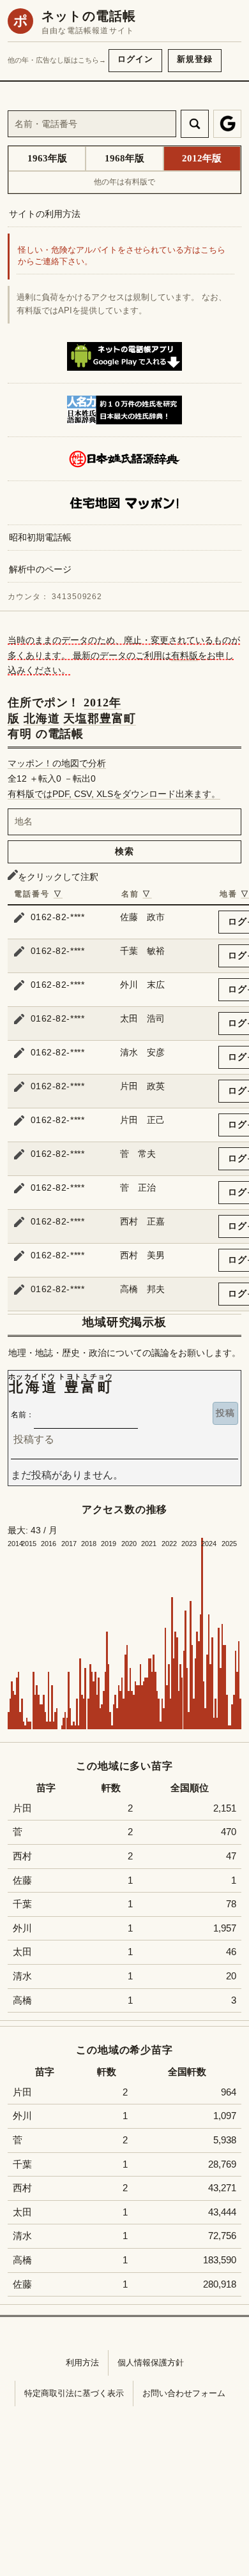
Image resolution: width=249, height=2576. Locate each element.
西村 (22, 1856)
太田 (22, 1952)
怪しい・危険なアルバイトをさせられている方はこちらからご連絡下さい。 (122, 256)
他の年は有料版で (124, 182)
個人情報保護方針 (151, 2363)
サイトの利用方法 (45, 214)
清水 (22, 1976)
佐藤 (22, 1880)
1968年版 (124, 158)
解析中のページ (40, 569)
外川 (22, 1928)
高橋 (22, 2000)
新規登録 (195, 59)
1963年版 (47, 158)
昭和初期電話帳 (40, 537)
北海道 (42, 718)
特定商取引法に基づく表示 (74, 2393)
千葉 (22, 1904)
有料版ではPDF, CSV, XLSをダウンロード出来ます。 (114, 794)
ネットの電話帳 (89, 16)
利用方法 (82, 2363)
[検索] (195, 124)
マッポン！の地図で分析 (57, 763)
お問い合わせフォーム (184, 2393)
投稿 (225, 1413)
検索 (124, 851)
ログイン (135, 59)
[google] (227, 124)
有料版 (185, 655)
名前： (22, 1415)
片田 (22, 1808)
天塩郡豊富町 (99, 718)
